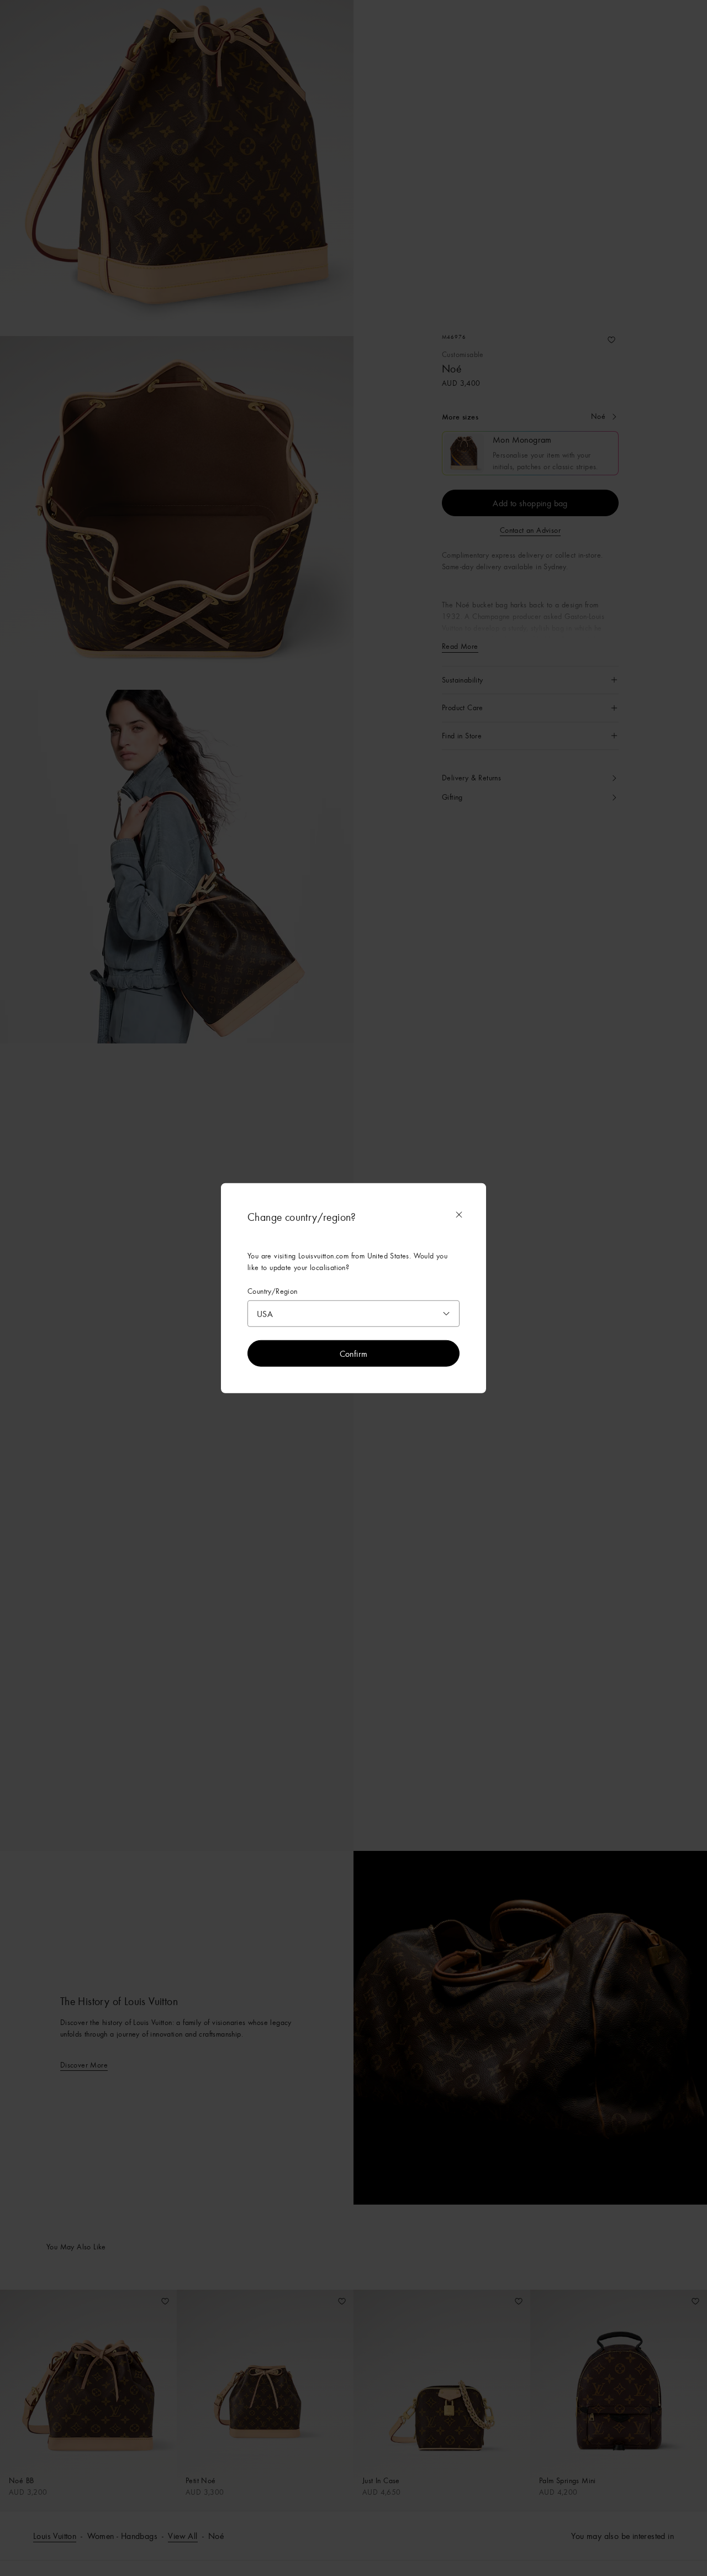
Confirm (354, 1353)
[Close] (459, 1214)
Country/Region (273, 1291)
